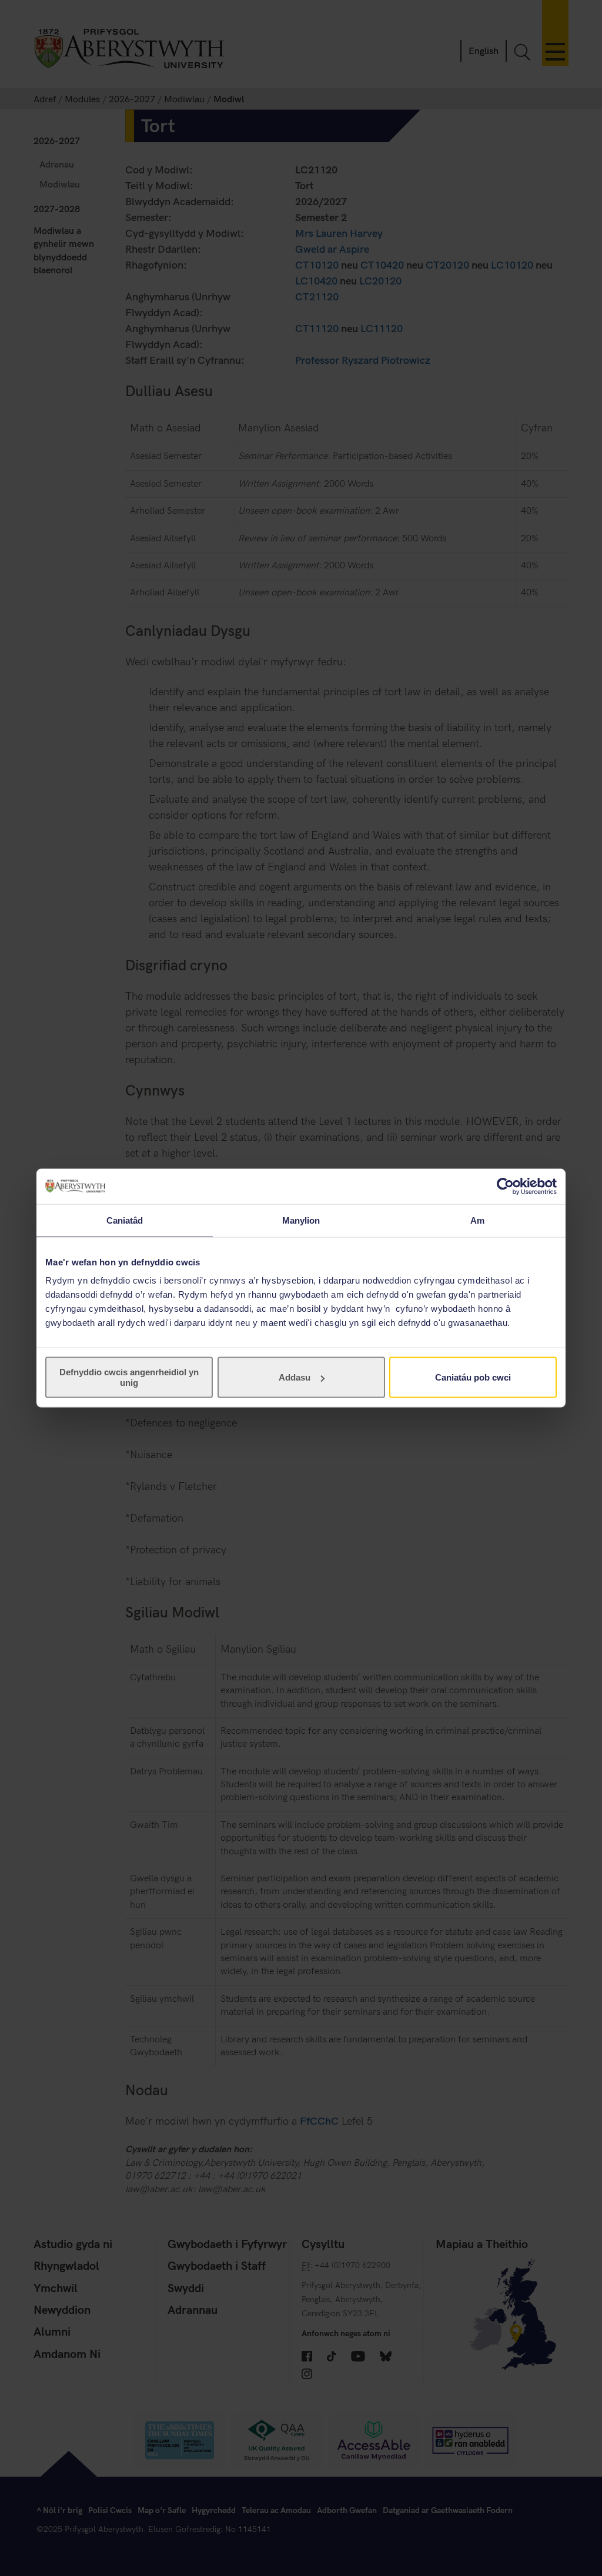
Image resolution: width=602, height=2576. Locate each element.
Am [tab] (477, 1220)
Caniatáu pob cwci (473, 1377)
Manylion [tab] (301, 1220)
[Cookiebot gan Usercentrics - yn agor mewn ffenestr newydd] (505, 1186)
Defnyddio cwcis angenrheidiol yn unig (129, 1377)
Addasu (295, 1377)
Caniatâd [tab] (125, 1220)
